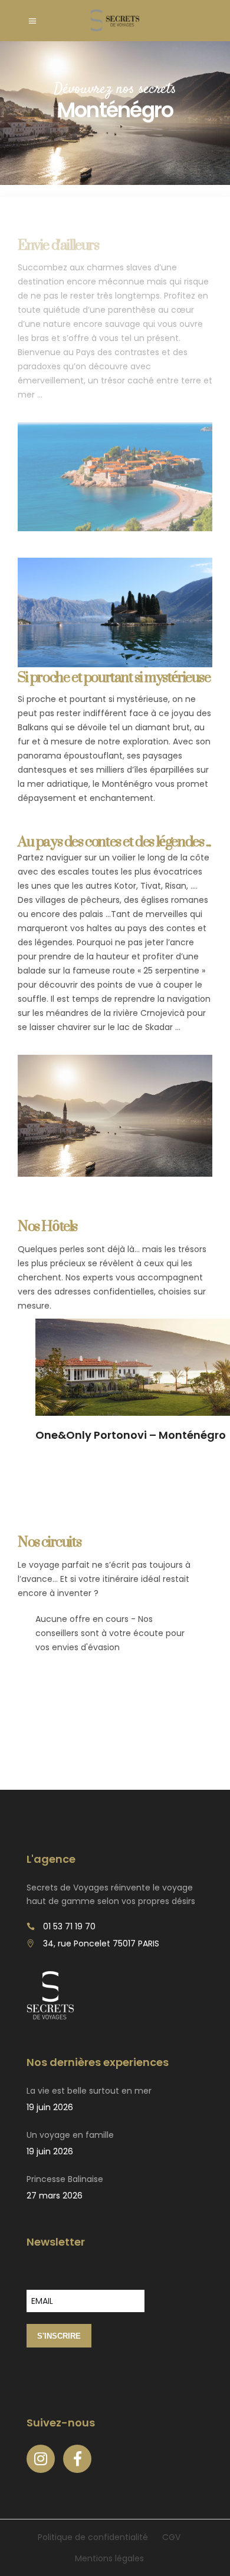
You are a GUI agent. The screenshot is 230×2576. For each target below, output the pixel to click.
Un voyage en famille (70, 2135)
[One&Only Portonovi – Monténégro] (133, 1367)
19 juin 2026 (50, 2107)
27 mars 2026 (55, 2196)
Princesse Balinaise (65, 2179)
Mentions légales (109, 2558)
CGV (171, 2537)
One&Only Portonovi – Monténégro (131, 1435)
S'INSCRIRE (59, 2336)
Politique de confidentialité (93, 2537)
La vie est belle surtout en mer (89, 2091)
